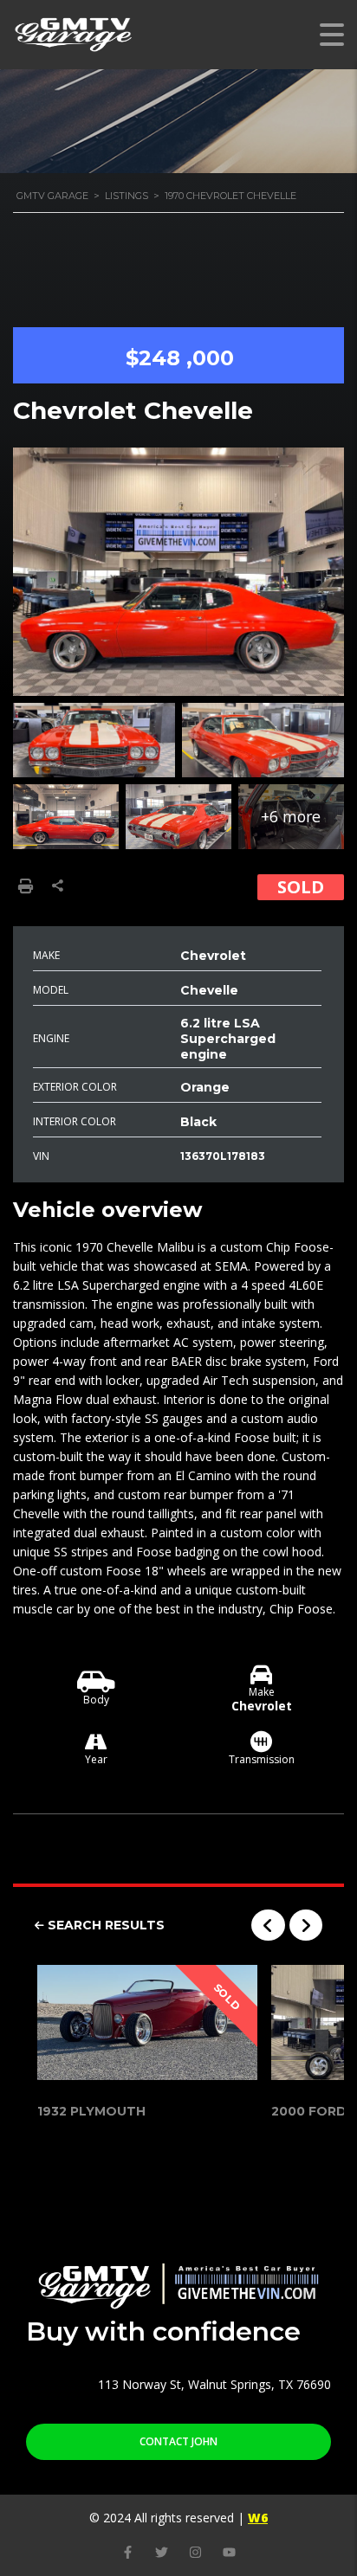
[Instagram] (195, 2552)
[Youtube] (229, 2552)
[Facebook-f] (128, 2552)
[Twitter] (162, 2552)
